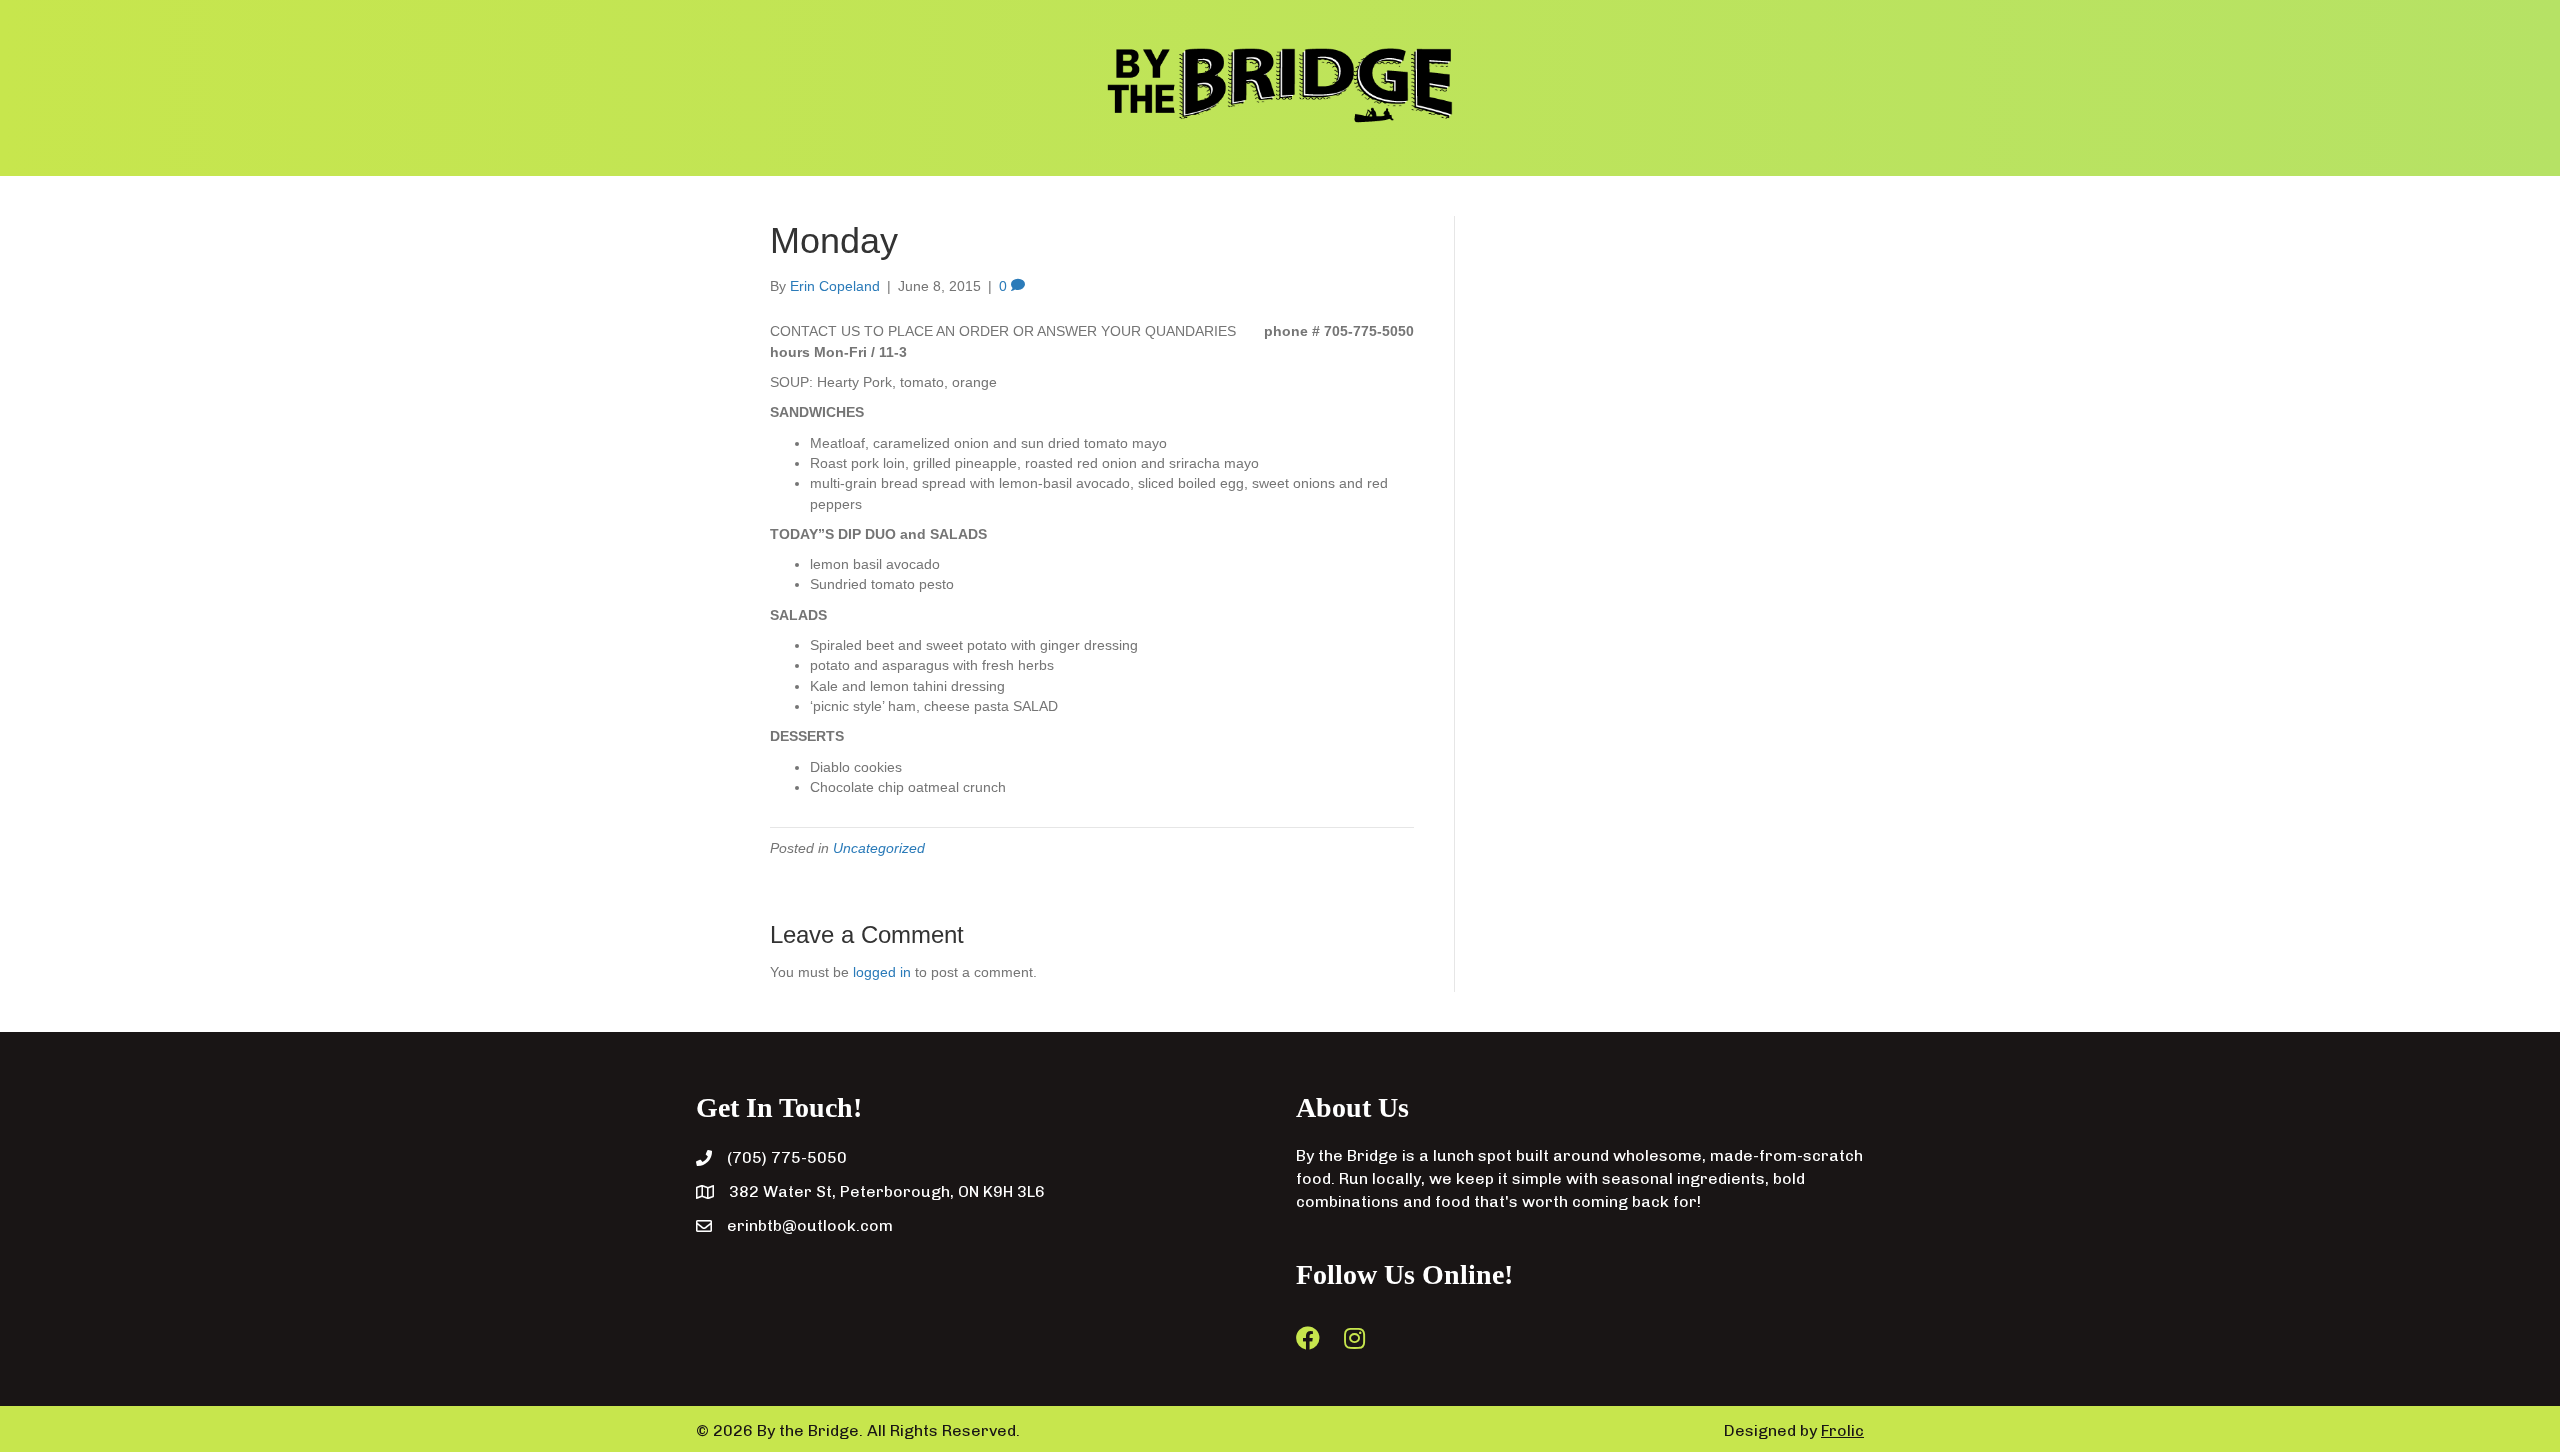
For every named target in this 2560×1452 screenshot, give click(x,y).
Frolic (1842, 1430)
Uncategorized (879, 848)
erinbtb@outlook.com (810, 1225)
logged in (882, 972)
